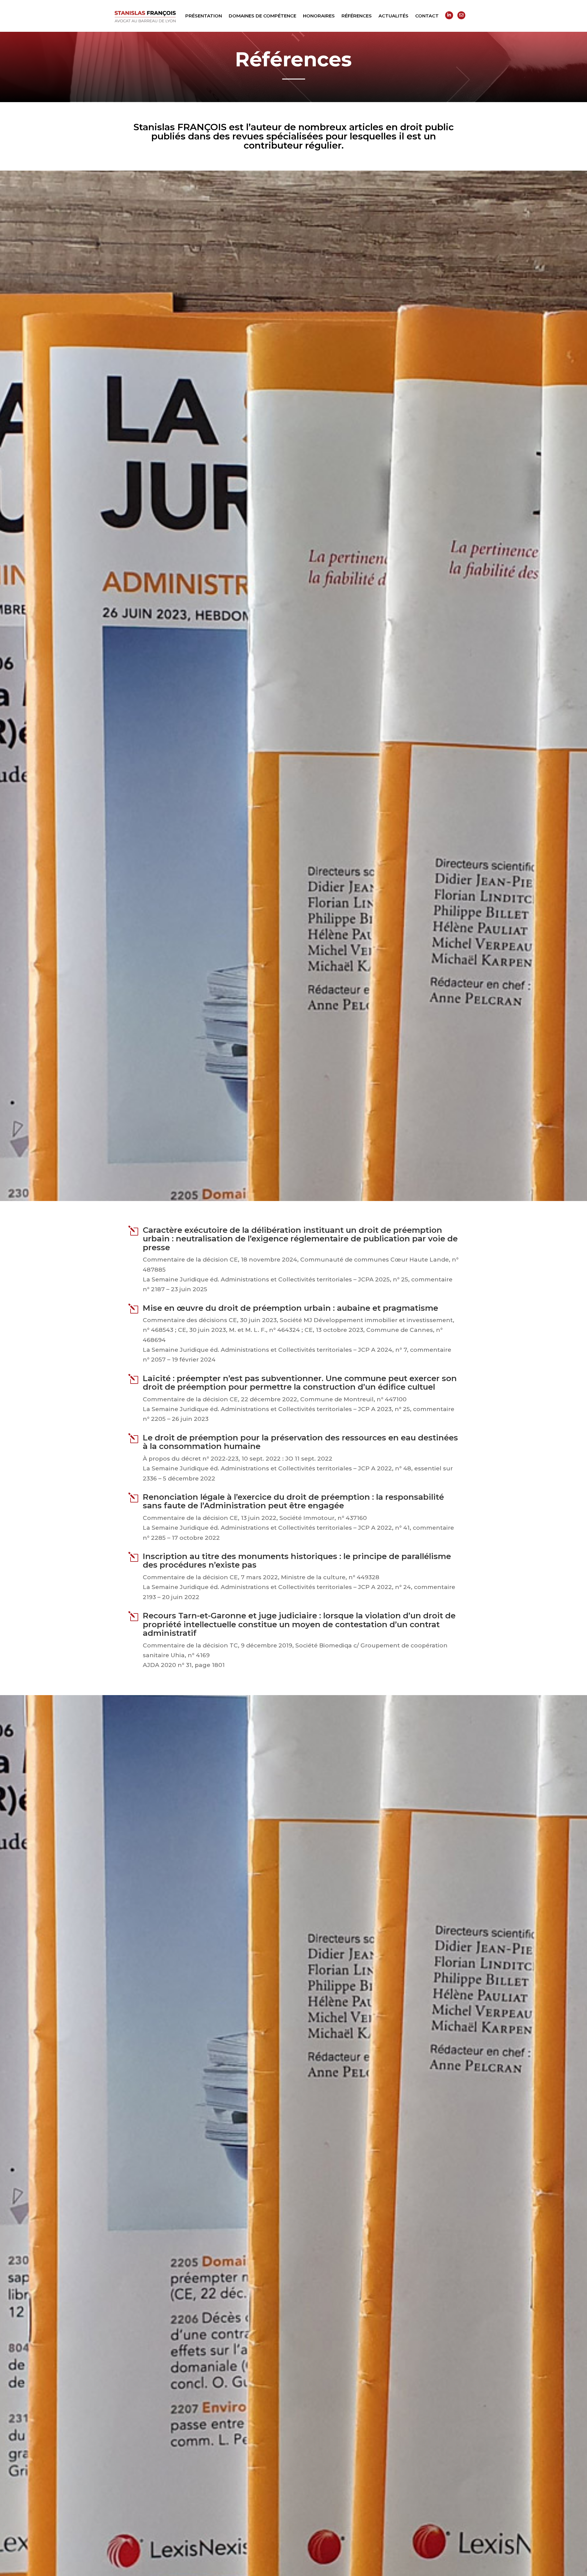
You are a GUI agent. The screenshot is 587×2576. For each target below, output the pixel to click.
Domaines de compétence (262, 16)
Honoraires (319, 16)
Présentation (204, 16)
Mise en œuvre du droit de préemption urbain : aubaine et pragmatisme (290, 1308)
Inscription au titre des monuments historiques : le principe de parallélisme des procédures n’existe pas (297, 1561)
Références (357, 16)
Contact (427, 16)
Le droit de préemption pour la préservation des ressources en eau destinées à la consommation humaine (300, 1442)
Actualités (393, 16)
